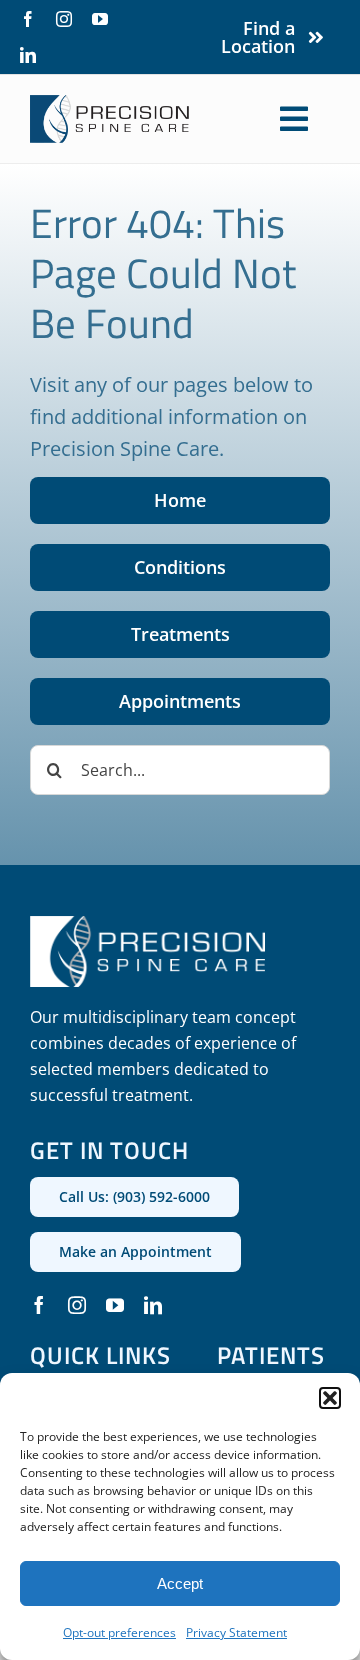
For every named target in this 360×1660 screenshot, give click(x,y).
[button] (330, 1398)
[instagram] (64, 19)
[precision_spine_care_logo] (110, 104)
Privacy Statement (236, 1632)
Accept (180, 1583)
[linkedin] (28, 55)
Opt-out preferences (119, 1632)
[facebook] (28, 19)
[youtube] (100, 19)
